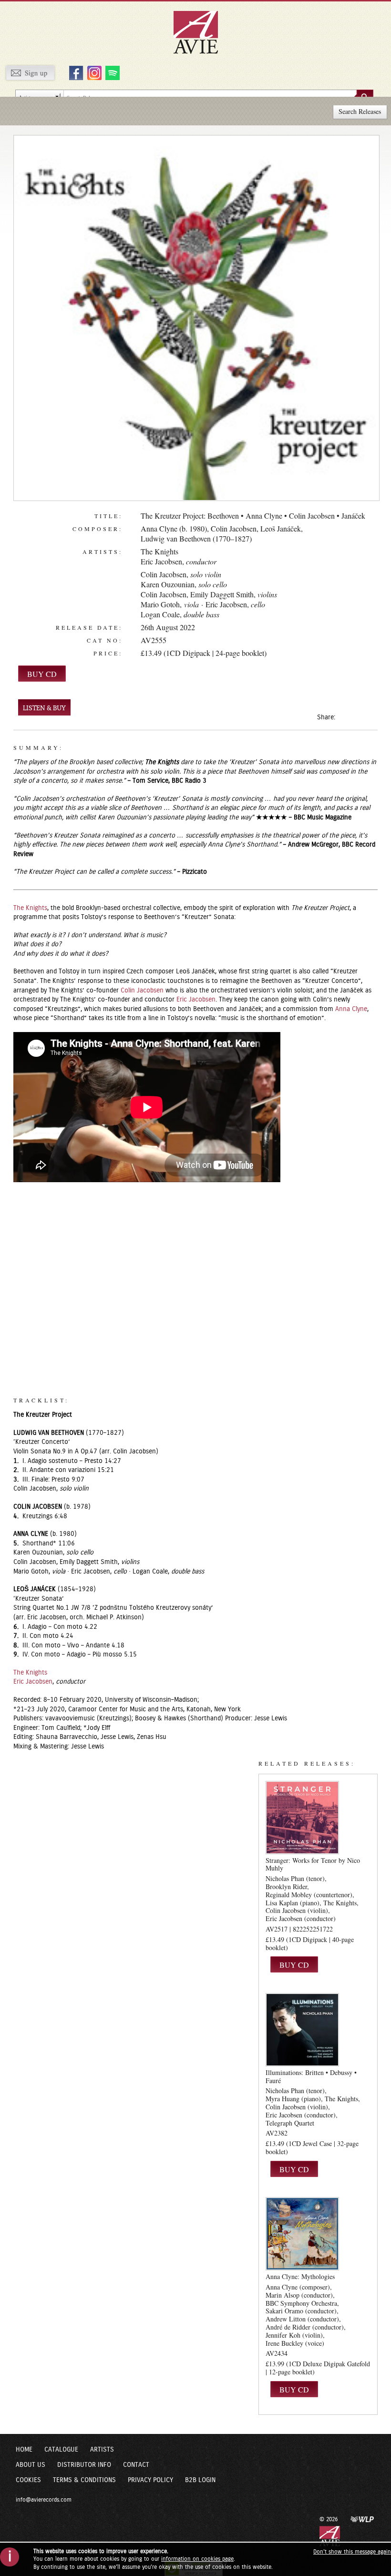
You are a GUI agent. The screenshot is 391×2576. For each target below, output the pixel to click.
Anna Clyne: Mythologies (300, 2276)
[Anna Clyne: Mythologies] (302, 2234)
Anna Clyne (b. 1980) (174, 528)
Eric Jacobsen (161, 561)
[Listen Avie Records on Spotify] (111, 72)
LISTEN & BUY (44, 708)
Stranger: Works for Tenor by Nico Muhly (313, 1864)
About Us (31, 2465)
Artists (102, 2450)
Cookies (28, 2480)
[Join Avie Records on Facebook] (75, 72)
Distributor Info (84, 2465)
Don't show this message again (352, 2552)
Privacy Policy (150, 2480)
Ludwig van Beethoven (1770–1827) (196, 538)
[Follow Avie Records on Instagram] (93, 72)
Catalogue (61, 2450)
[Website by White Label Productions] (362, 2519)
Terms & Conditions (84, 2480)
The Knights (159, 551)
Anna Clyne (351, 1009)
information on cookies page (197, 2559)
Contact (136, 2465)
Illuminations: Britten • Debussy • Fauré (311, 2076)
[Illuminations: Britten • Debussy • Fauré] (302, 2030)
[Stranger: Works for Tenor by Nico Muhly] (302, 1817)
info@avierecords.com (44, 2500)
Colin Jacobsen (234, 528)
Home (24, 2450)
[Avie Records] (202, 32)
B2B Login (200, 2480)
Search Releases (360, 111)
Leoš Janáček (281, 528)
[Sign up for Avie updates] (30, 72)
